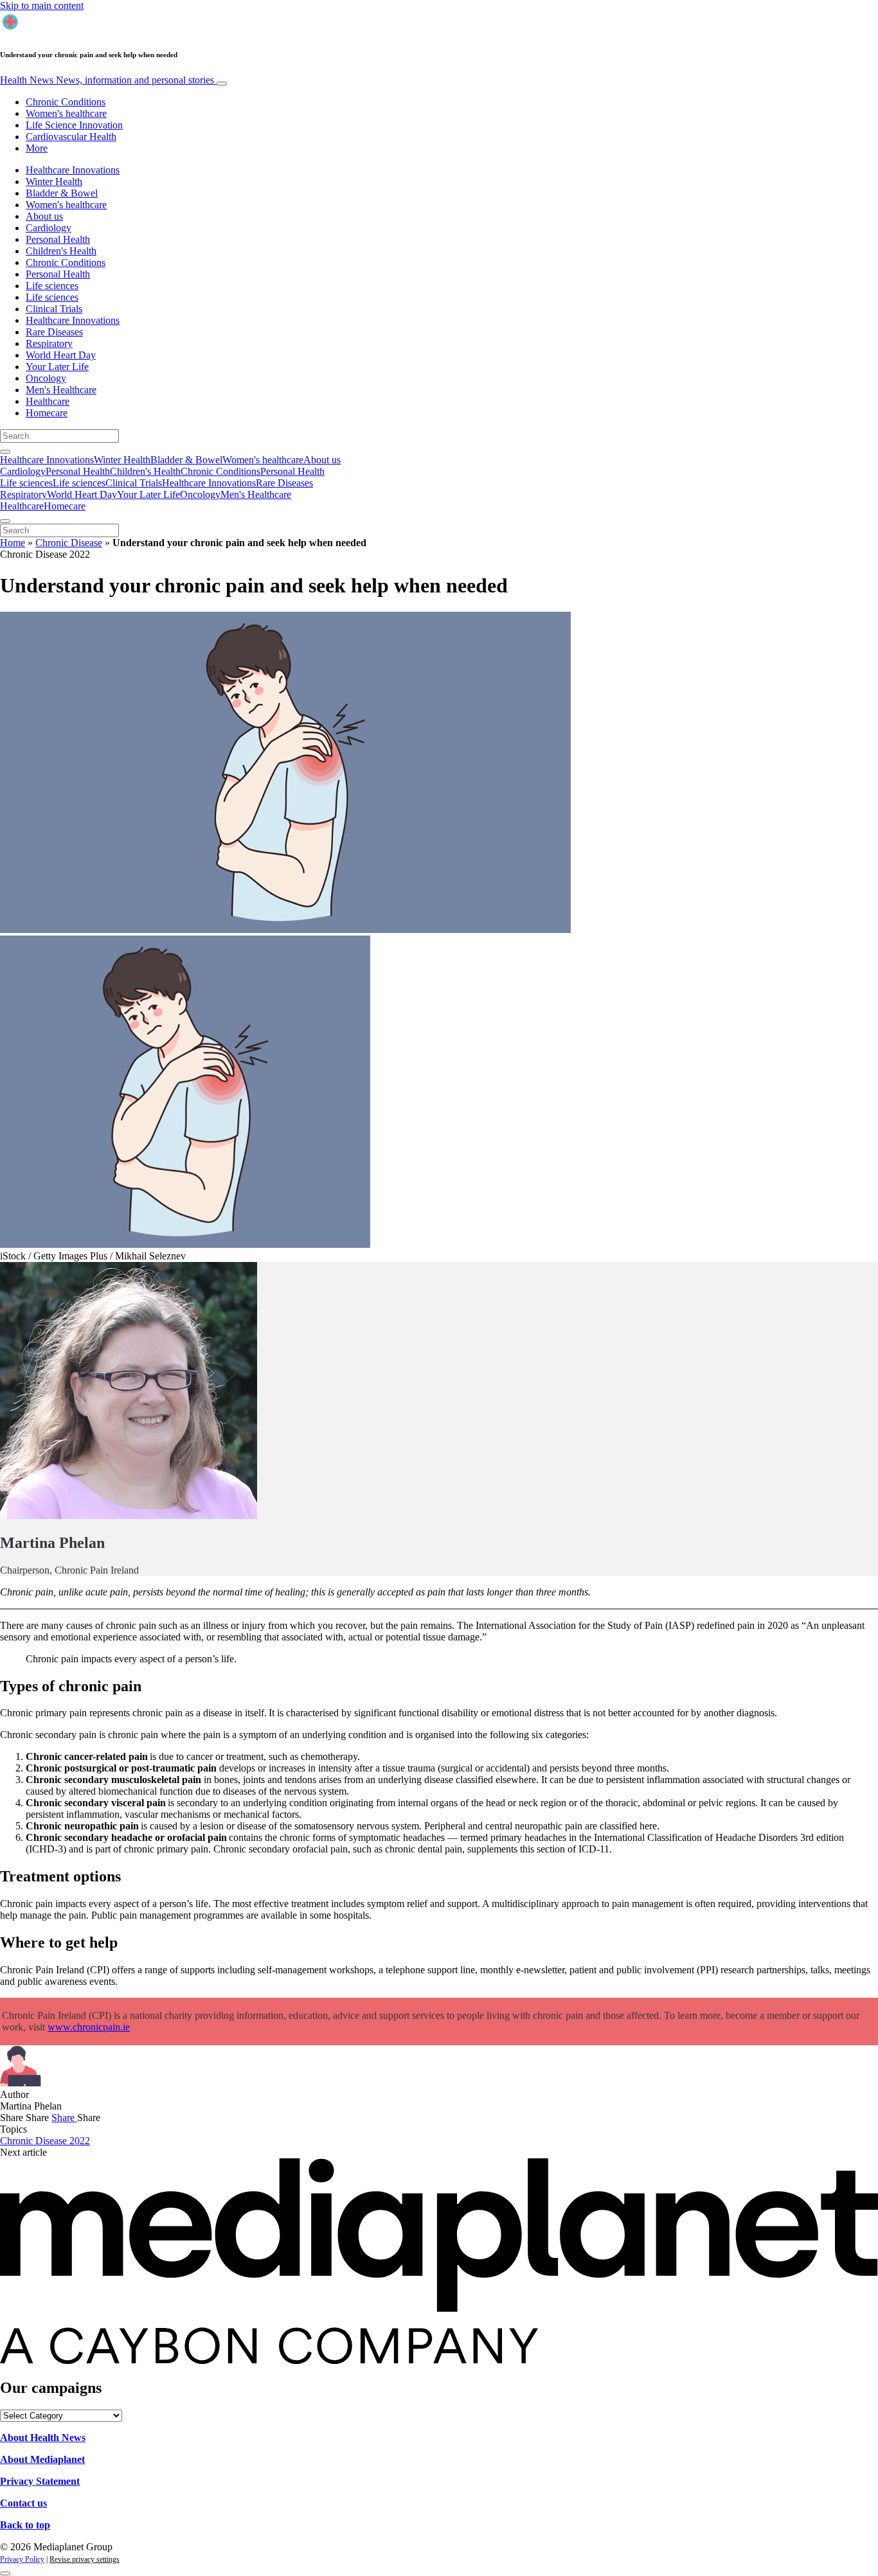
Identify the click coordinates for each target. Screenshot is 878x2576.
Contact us (23, 2503)
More (37, 148)
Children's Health (61, 251)
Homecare (47, 413)
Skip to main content (42, 5)
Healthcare (48, 401)
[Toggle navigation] (222, 84)
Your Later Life (57, 367)
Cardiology (49, 228)
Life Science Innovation (74, 125)
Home (13, 543)
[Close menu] (5, 521)
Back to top (25, 2525)
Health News (107, 80)
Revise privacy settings (85, 2559)
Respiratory (49, 343)
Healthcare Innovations (73, 170)
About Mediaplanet (42, 2459)
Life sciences (52, 286)
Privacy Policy (22, 2559)
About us (44, 216)
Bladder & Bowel (62, 193)
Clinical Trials (54, 309)
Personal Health (58, 239)
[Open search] (5, 452)
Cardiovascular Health (71, 137)
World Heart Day (61, 355)
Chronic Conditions (66, 102)
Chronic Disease (69, 543)
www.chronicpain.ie (89, 2027)
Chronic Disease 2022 (45, 2141)
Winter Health (54, 182)
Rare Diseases (54, 332)
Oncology (46, 378)
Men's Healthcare (61, 390)
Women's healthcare (66, 113)
